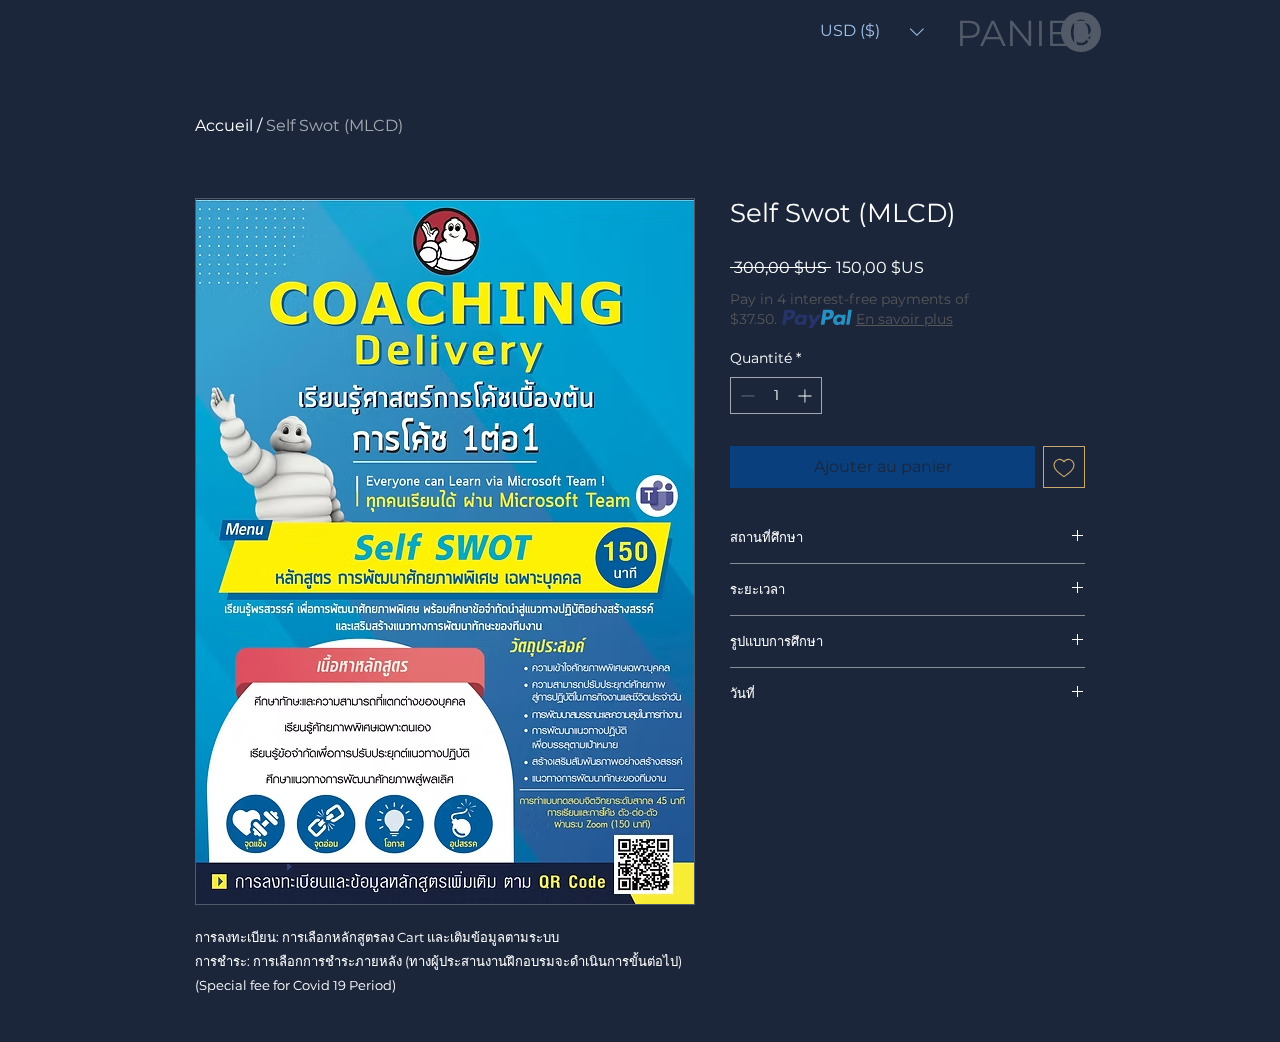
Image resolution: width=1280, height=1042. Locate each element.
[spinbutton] (776, 395)
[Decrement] (745, 395)
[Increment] (806, 395)
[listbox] (872, 31)
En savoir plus (904, 319)
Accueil (224, 125)
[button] (872, 31)
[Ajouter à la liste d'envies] (1064, 467)
